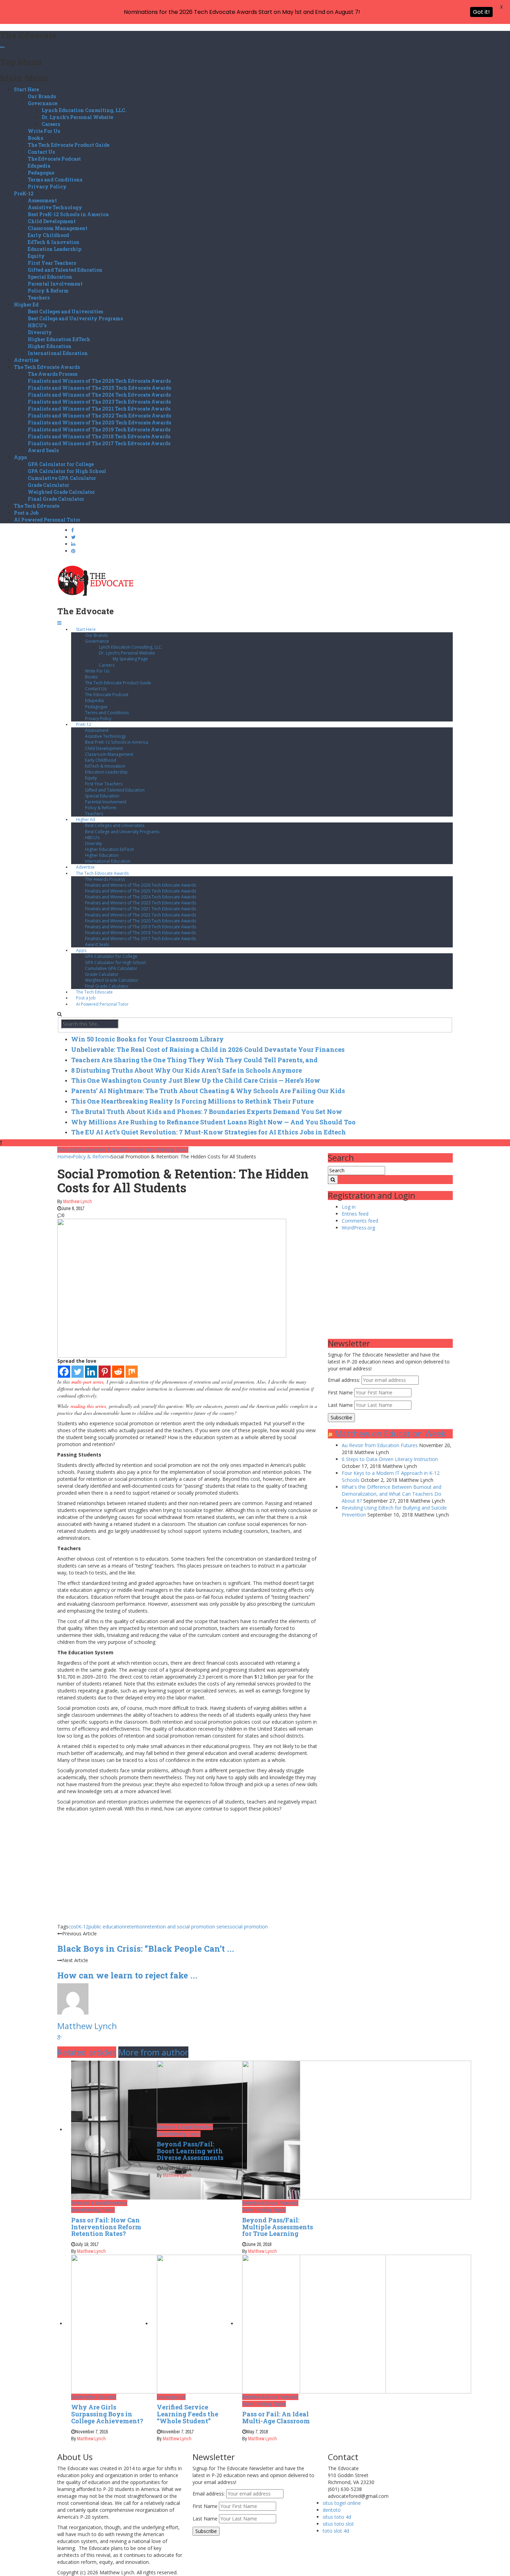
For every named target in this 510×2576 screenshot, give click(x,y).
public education (107, 1927)
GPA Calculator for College (61, 464)
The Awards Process (53, 374)
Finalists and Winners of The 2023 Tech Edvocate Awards (99, 402)
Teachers (39, 298)
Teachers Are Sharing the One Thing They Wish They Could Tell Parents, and (194, 1060)
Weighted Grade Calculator (61, 492)
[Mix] (132, 1372)
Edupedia (39, 166)
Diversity (40, 332)
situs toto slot (338, 2524)
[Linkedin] (91, 1372)
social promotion (249, 1927)
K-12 (83, 1927)
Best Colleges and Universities (65, 311)
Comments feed (360, 1221)
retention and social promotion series (188, 1927)
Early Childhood (48, 235)
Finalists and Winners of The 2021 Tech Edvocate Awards (99, 409)
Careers (51, 124)
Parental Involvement (55, 284)
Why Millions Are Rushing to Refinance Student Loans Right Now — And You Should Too (213, 1122)
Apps (20, 457)
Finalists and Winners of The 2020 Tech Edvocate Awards (99, 423)
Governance (42, 103)
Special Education (50, 277)
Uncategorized (171, 2397)
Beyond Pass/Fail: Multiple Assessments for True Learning (278, 2227)
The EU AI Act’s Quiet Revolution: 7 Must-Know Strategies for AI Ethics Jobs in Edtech (209, 1132)
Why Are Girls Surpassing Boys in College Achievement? (107, 2414)
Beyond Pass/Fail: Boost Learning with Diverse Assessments (190, 2151)
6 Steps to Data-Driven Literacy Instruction (390, 1459)
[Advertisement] (187, 1875)
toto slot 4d (336, 2531)
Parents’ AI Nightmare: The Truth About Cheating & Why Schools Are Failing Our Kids (208, 1091)
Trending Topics (173, 1150)
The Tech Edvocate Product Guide (69, 145)
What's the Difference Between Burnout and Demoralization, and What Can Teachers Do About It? (392, 1494)
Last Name (340, 1405)
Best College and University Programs (75, 318)
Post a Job (26, 513)
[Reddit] (118, 1372)
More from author (153, 2052)
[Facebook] (64, 1372)
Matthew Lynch (78, 1201)
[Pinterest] (105, 1372)
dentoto (332, 2510)
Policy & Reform (48, 291)
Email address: (345, 1380)
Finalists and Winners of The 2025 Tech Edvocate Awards (99, 388)
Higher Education (50, 346)
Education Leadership (54, 249)
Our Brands (42, 96)
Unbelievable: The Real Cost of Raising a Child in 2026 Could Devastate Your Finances (208, 1049)
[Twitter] (78, 1372)
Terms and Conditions (55, 180)
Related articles (87, 2052)
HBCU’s (37, 325)
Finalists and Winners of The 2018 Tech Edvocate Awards (99, 436)
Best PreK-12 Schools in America (68, 214)
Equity (36, 256)
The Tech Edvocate (37, 506)
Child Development (52, 221)
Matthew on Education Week (390, 1433)
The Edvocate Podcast (54, 159)
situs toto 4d (337, 2517)
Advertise (26, 360)
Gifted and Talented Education (65, 270)
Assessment (42, 200)
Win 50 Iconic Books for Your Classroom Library (147, 1039)
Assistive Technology (55, 207)
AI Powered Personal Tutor (47, 520)
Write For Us (44, 131)
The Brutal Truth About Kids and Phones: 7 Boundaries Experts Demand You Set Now (207, 1112)
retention (135, 1927)
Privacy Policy (47, 187)
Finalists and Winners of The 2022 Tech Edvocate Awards (99, 416)
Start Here (26, 89)
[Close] (2, 47)
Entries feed (355, 1214)
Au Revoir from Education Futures (380, 1445)
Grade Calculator (49, 485)
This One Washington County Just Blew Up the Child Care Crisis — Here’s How (196, 1080)
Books (35, 138)
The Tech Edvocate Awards (47, 367)
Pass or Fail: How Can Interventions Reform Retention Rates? (106, 2227)
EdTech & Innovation (54, 242)
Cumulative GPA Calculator (62, 478)
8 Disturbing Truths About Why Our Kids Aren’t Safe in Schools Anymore (186, 1070)
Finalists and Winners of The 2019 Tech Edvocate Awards (99, 429)
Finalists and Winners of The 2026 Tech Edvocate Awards (99, 381)
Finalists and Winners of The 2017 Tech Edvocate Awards (99, 443)
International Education (58, 353)
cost (73, 1927)
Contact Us (41, 152)
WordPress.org (358, 1228)
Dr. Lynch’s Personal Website (77, 117)
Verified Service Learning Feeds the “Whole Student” (188, 2414)
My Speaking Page (130, 659)
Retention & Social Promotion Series (122, 1150)
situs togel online (342, 2503)
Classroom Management (58, 228)
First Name (340, 1392)
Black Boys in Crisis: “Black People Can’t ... (146, 1949)
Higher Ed (26, 305)
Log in (349, 1207)
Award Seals (43, 450)
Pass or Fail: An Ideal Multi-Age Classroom (276, 2417)
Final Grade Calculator (56, 499)
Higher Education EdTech (59, 339)
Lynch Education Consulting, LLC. (84, 110)
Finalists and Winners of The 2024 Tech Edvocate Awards (99, 395)
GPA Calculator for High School (67, 471)
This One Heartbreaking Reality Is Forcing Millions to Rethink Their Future (192, 1101)
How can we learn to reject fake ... (127, 1975)
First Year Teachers (52, 263)
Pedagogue (41, 173)
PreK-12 (24, 193)
